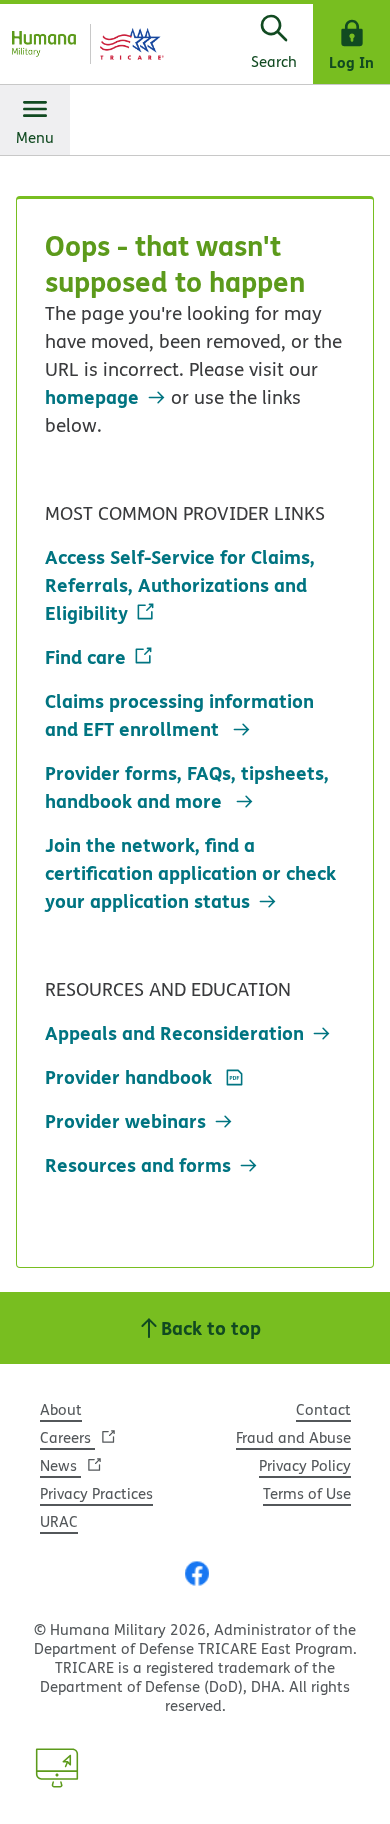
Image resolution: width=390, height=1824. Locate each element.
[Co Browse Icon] (57, 1768)
